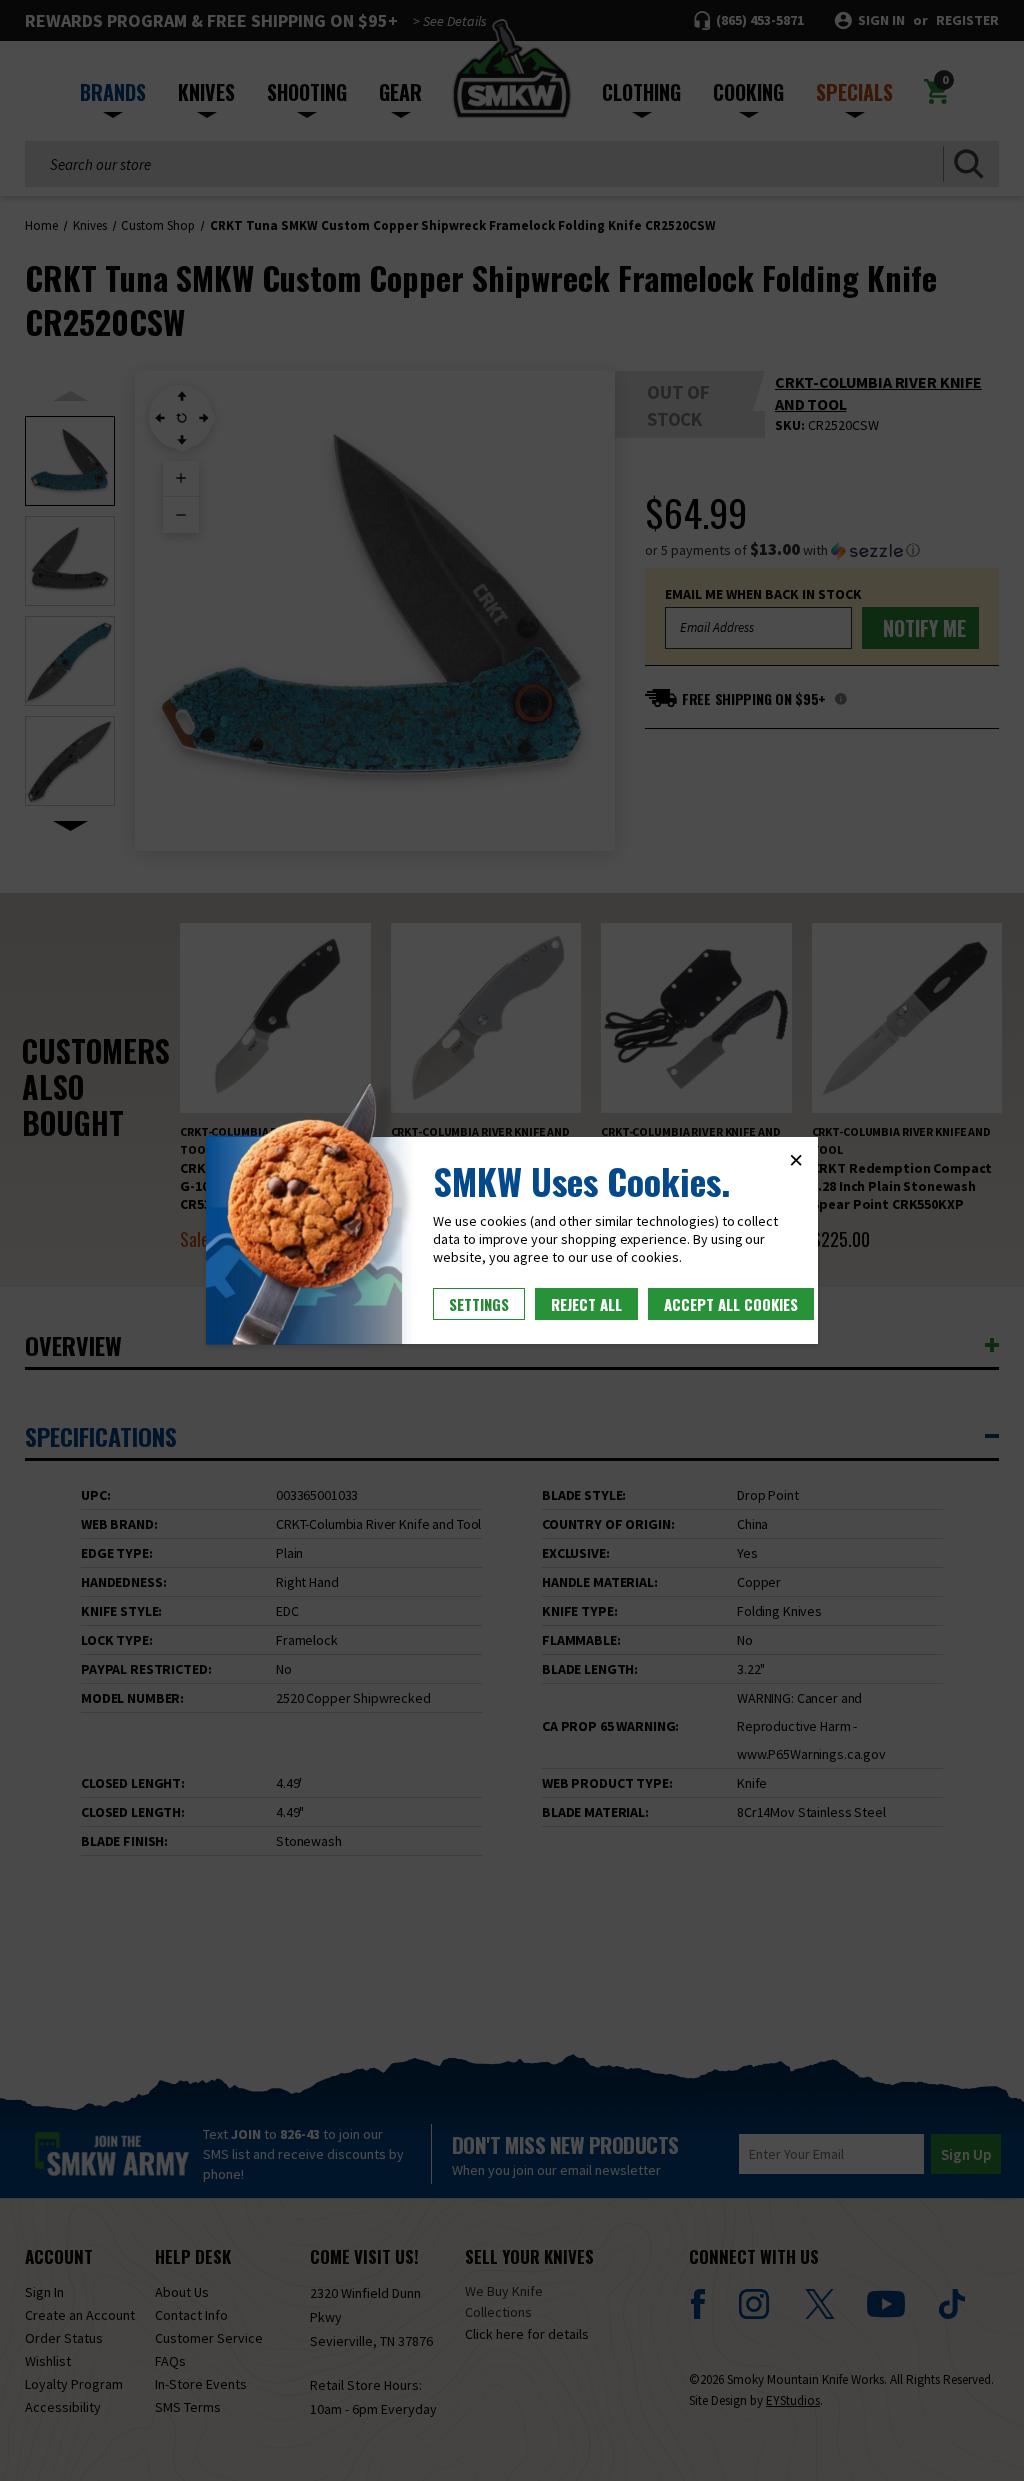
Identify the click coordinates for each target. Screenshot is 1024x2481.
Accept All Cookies (731, 1304)
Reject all (586, 1304)
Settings (479, 1304)
